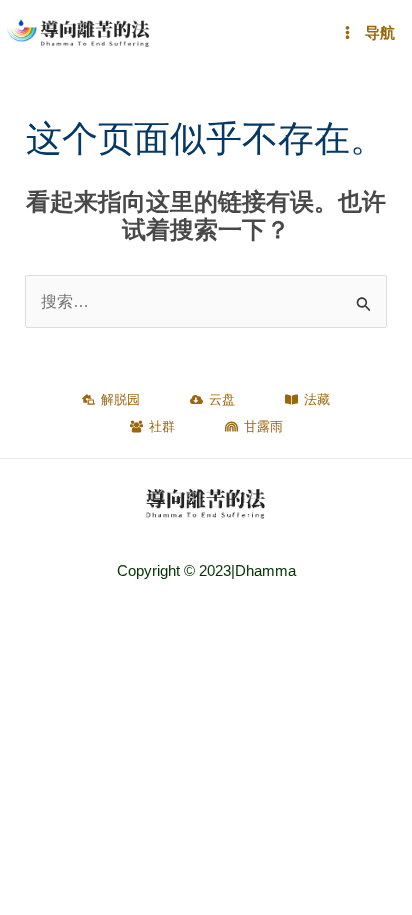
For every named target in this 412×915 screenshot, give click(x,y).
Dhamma (265, 571)
